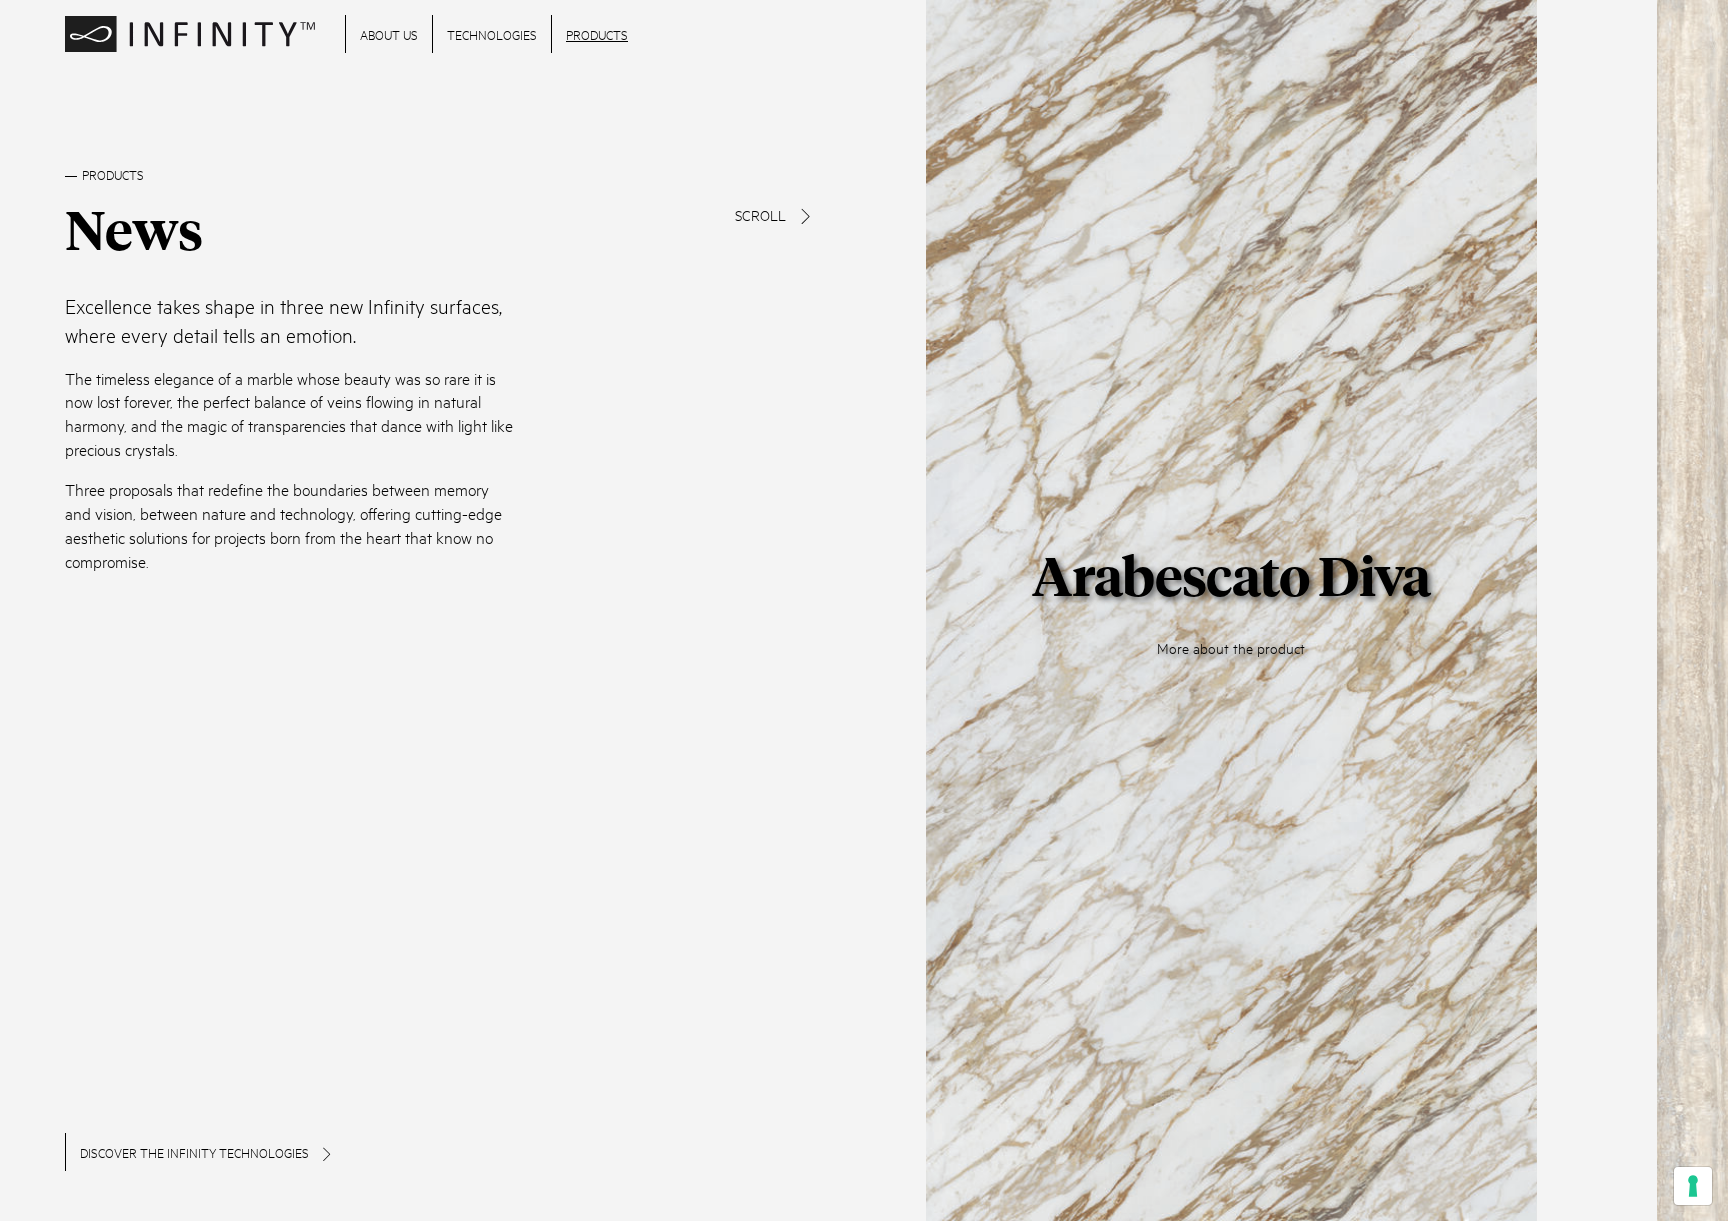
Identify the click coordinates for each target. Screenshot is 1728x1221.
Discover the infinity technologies (196, 1152)
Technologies (492, 34)
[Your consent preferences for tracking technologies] (1693, 1186)
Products (597, 34)
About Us (389, 34)
